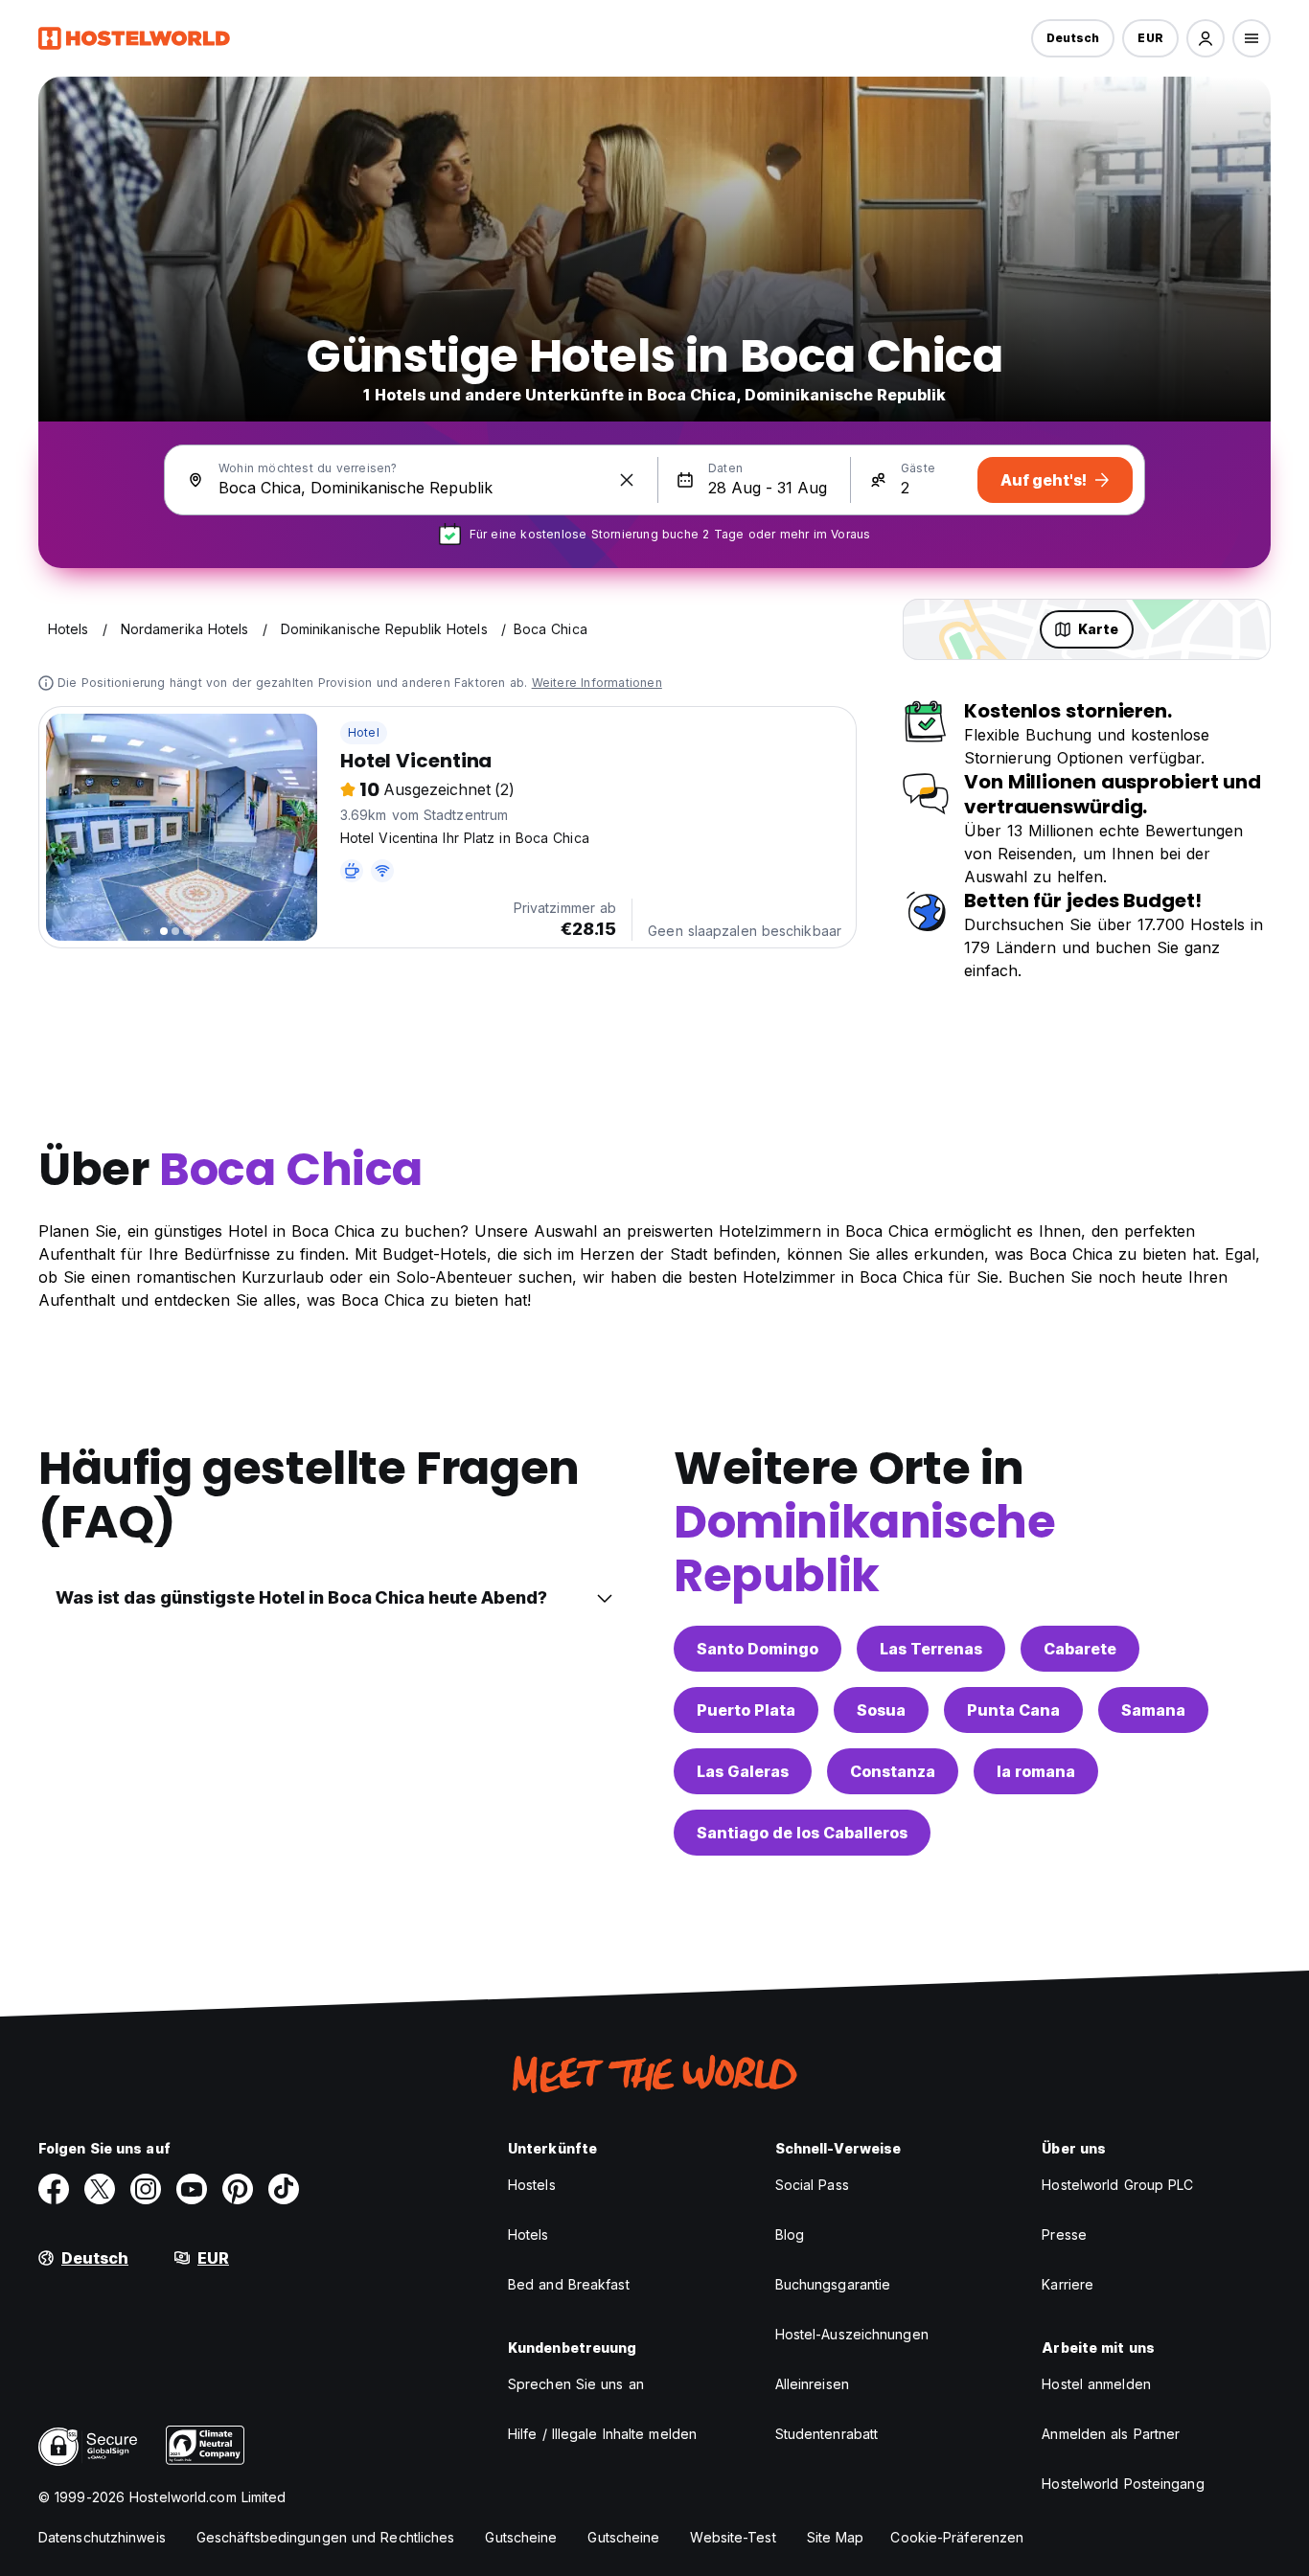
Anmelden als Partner (1111, 2434)
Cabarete (1080, 1649)
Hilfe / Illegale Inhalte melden (602, 2434)
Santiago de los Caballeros (802, 1833)
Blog (790, 2234)
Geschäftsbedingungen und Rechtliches (326, 2537)
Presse (1064, 2234)
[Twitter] (100, 2189)
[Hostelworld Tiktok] (284, 2189)
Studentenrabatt (827, 2434)
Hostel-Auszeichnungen (852, 2334)
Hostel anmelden (1096, 2384)
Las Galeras (743, 1771)
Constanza (893, 1771)
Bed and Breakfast (569, 2284)
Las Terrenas (931, 1649)
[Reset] (627, 480)
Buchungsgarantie (833, 2284)
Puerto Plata (746, 1710)
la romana (1036, 1771)
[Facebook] (54, 2189)
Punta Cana (1013, 1710)
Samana (1153, 1710)
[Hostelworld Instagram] (146, 2189)
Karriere (1068, 2284)
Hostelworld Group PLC (1117, 2185)
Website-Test (733, 2537)
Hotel (364, 732)
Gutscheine (521, 2537)
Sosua (881, 1710)
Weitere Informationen (597, 683)
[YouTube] (192, 2189)
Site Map (836, 2537)
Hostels (532, 2185)
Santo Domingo (758, 1649)
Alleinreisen (812, 2384)
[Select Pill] (1206, 38)
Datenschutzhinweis (102, 2537)
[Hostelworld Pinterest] (238, 2189)
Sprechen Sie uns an (576, 2384)
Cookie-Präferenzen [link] (957, 2537)
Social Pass (812, 2185)
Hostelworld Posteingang (1123, 2484)
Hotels (528, 2234)
